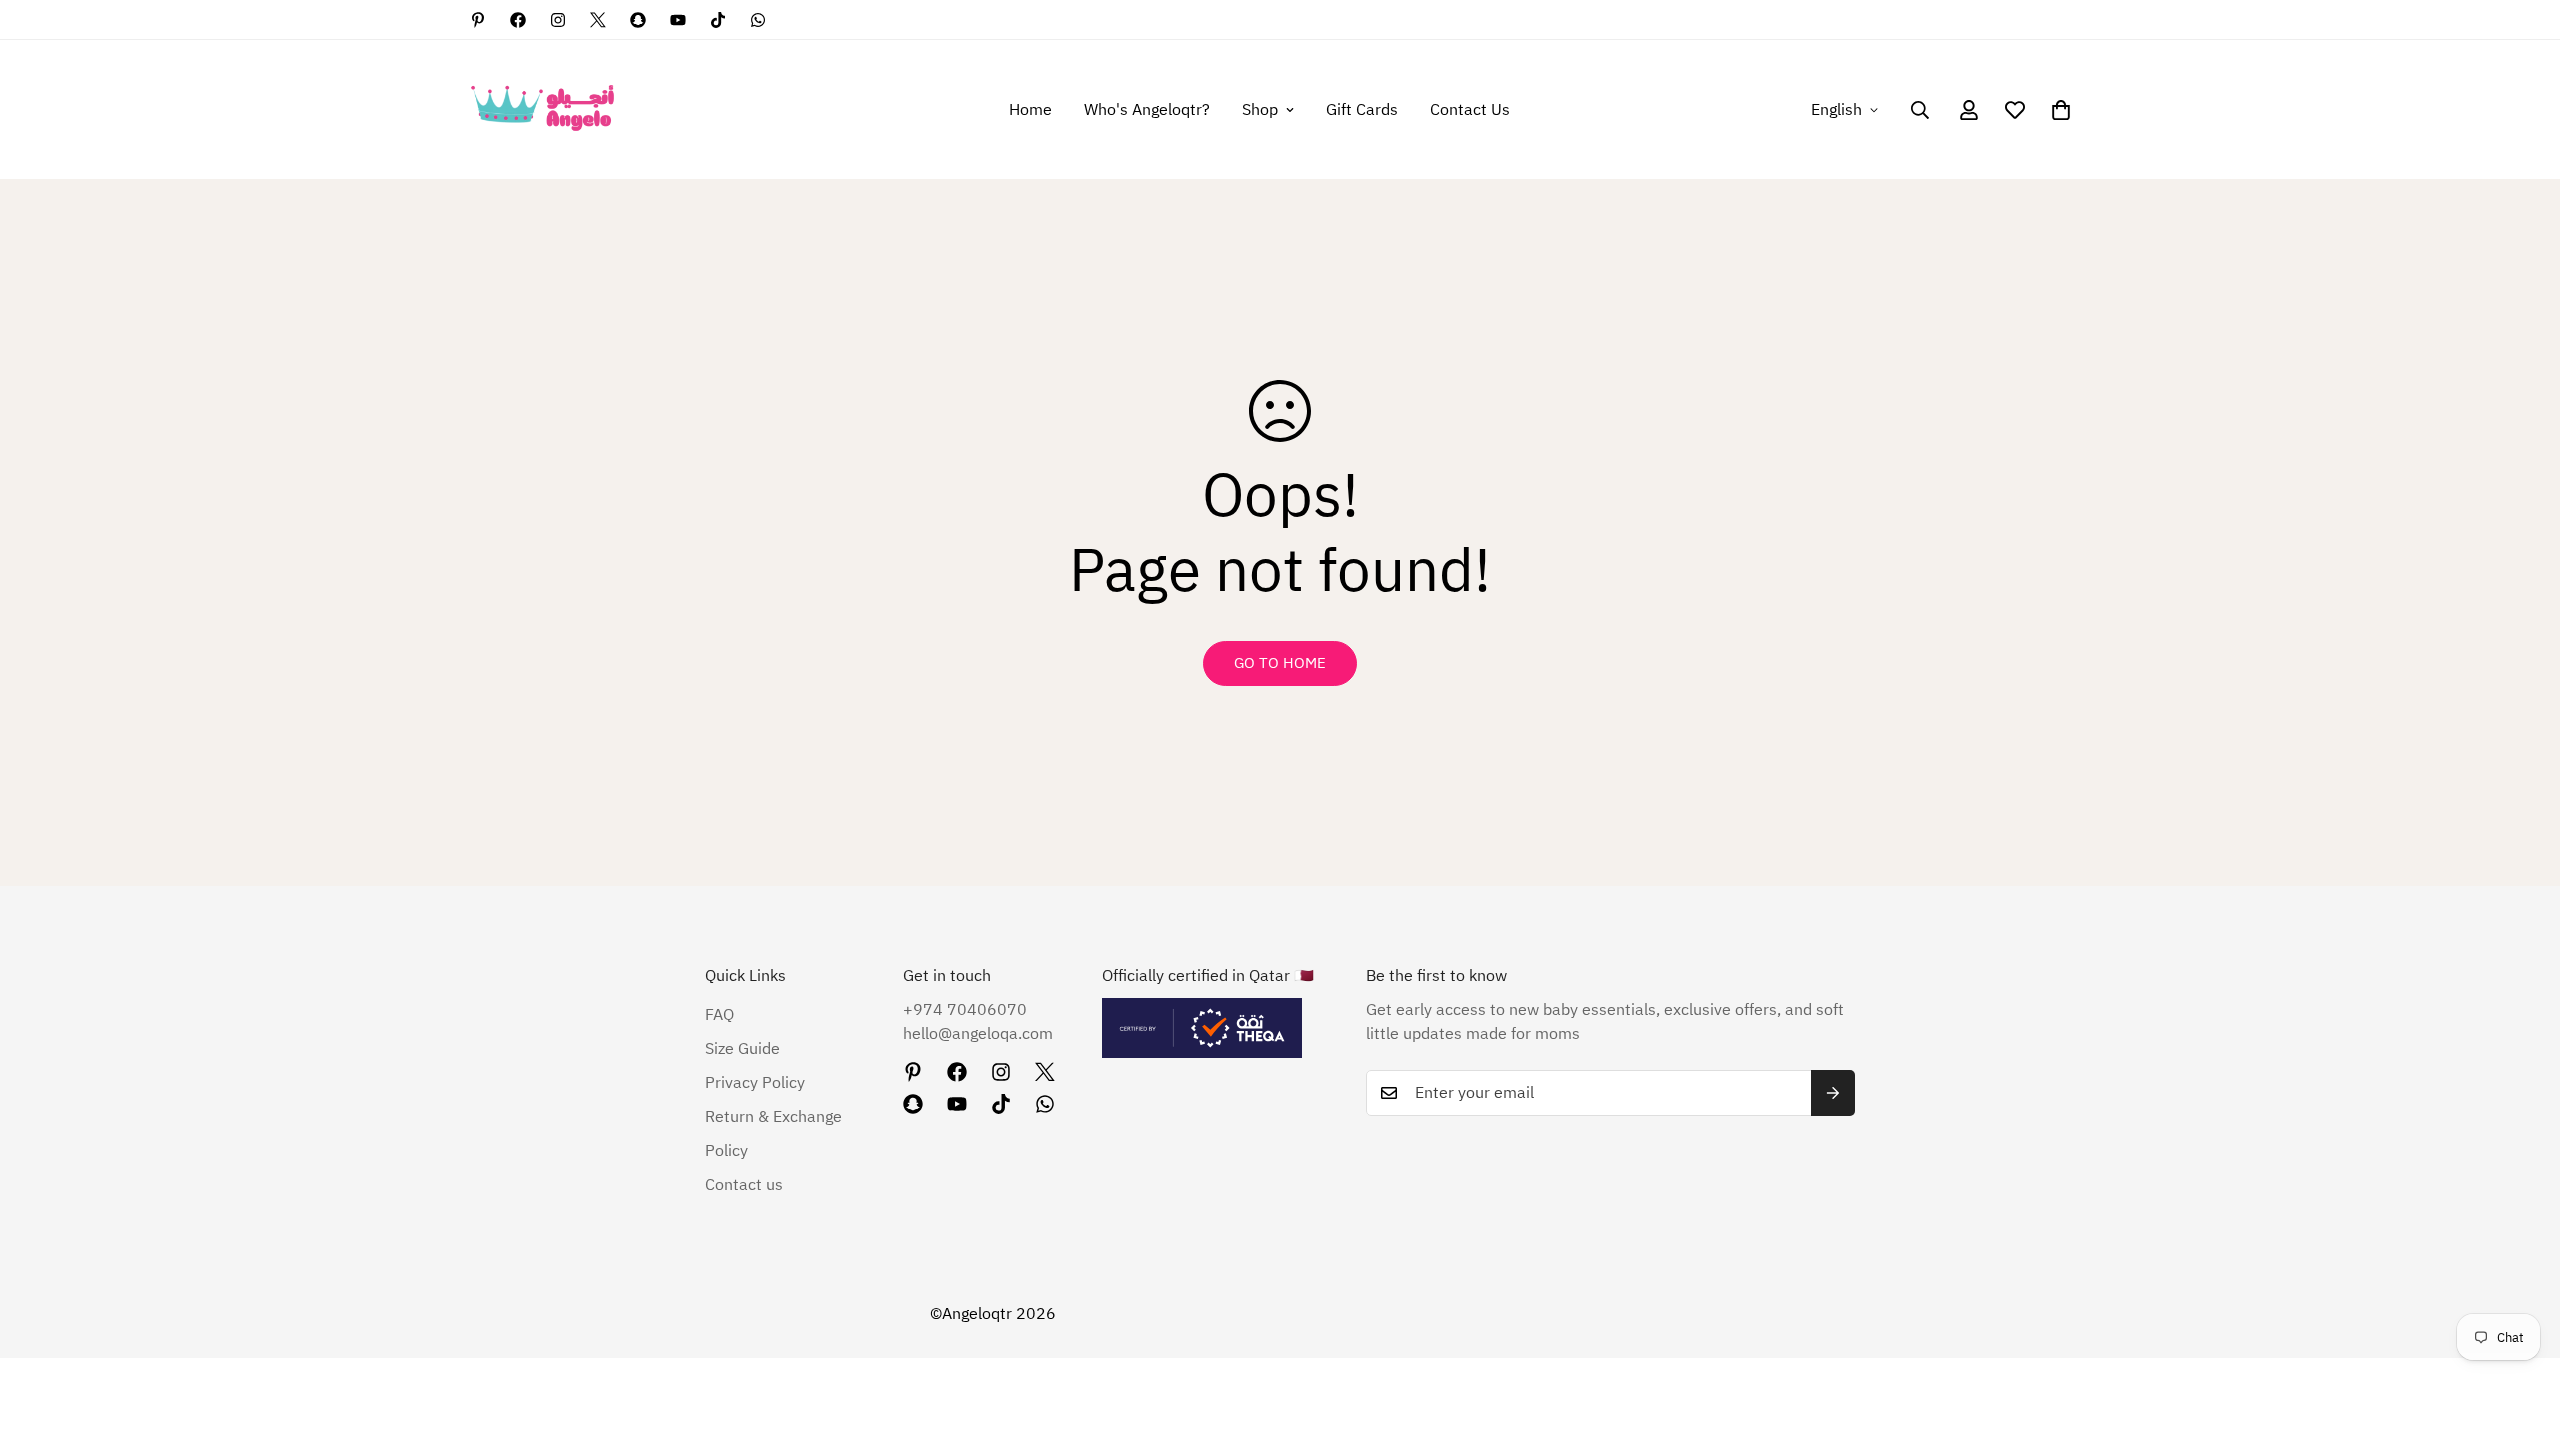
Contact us (744, 1185)
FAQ (719, 1015)
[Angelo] (542, 109)
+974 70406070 (965, 1010)
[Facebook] (518, 20)
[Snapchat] (638, 20)
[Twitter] (598, 20)
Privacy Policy (755, 1083)
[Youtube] (678, 20)
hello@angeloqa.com (978, 1034)
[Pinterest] (478, 20)
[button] (2061, 110)
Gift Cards (1362, 110)
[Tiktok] (718, 20)
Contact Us (1470, 110)
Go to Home (1280, 663)
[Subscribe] (1833, 1093)
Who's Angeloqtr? (1147, 110)
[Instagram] (558, 20)
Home (1030, 110)
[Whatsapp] (758, 20)
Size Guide (742, 1049)
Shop (1260, 110)
